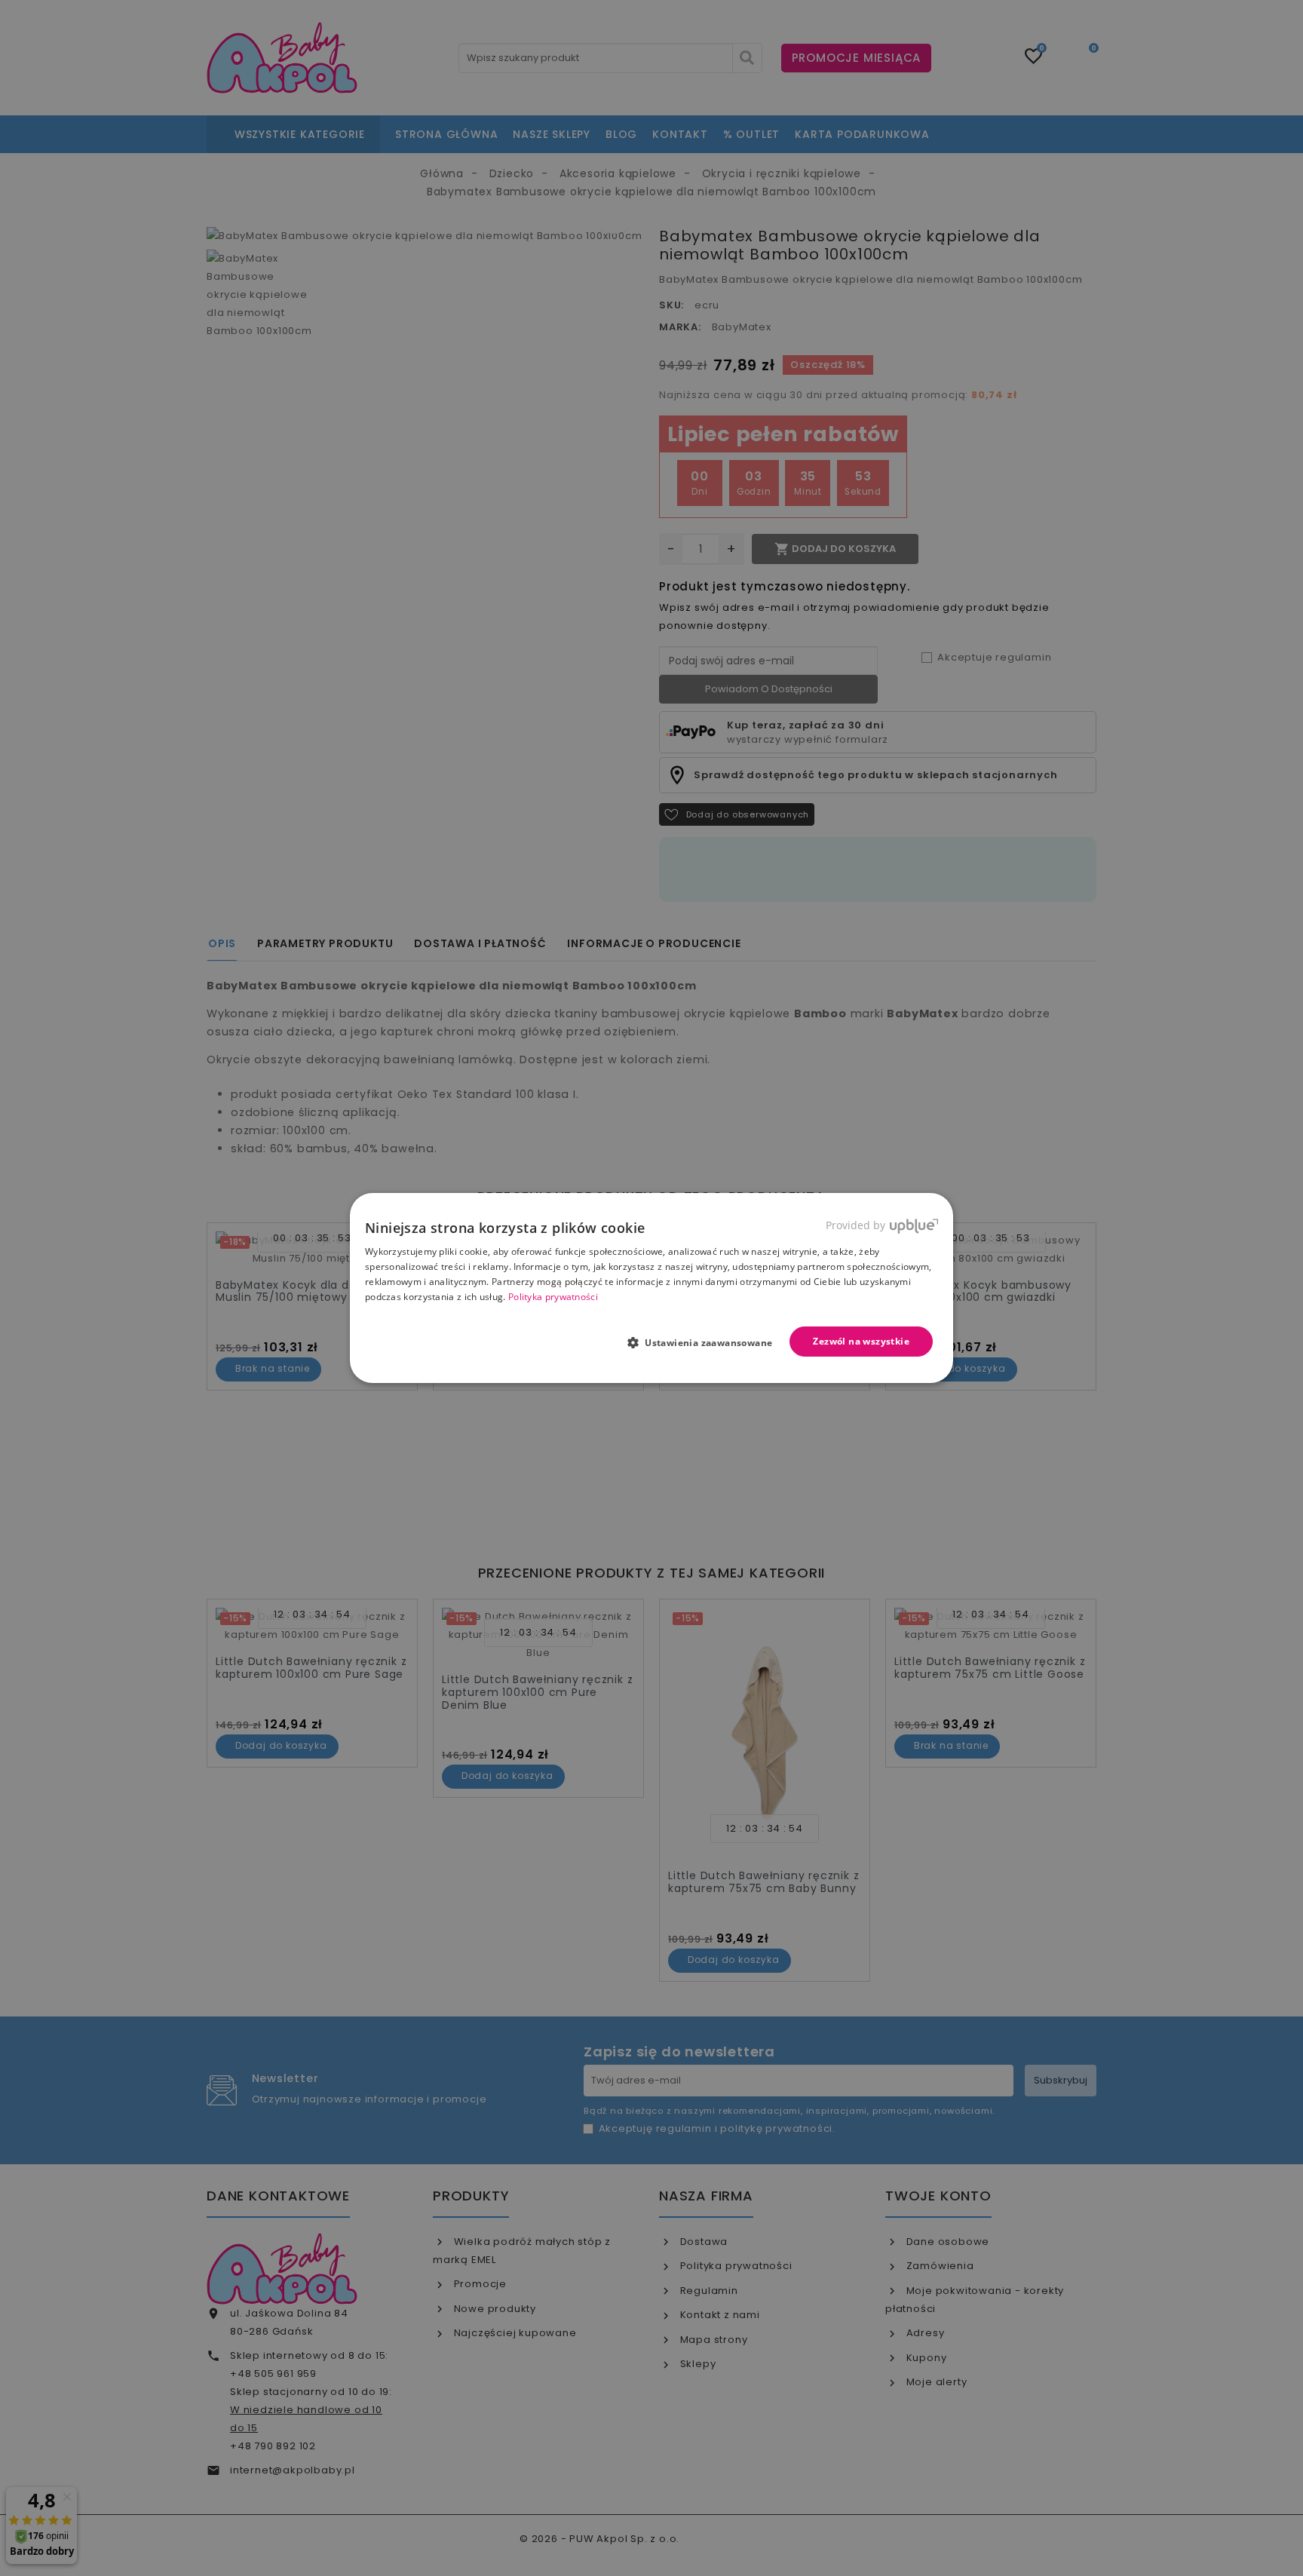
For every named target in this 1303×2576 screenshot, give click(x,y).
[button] (706, 1342)
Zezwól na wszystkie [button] (861, 1341)
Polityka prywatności (553, 1297)
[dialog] (651, 1288)
